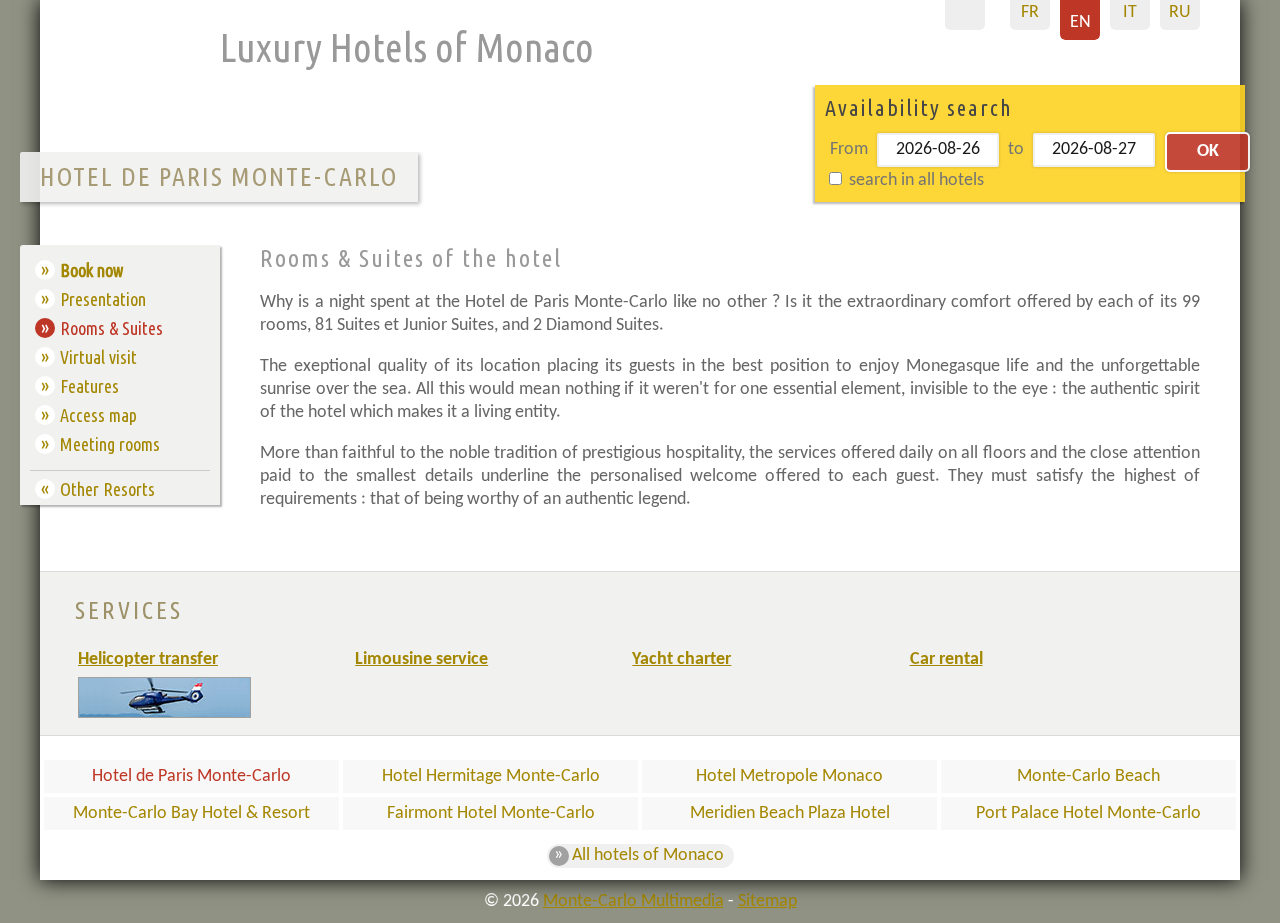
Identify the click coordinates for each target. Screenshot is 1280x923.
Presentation (103, 299)
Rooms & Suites (111, 328)
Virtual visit (98, 357)
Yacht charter (681, 659)
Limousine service (421, 659)
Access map (98, 415)
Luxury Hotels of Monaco (407, 47)
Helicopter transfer (148, 659)
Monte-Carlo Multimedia (633, 901)
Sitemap (767, 901)
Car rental (946, 659)
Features (89, 386)
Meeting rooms (110, 444)
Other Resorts (107, 489)
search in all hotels (914, 180)
